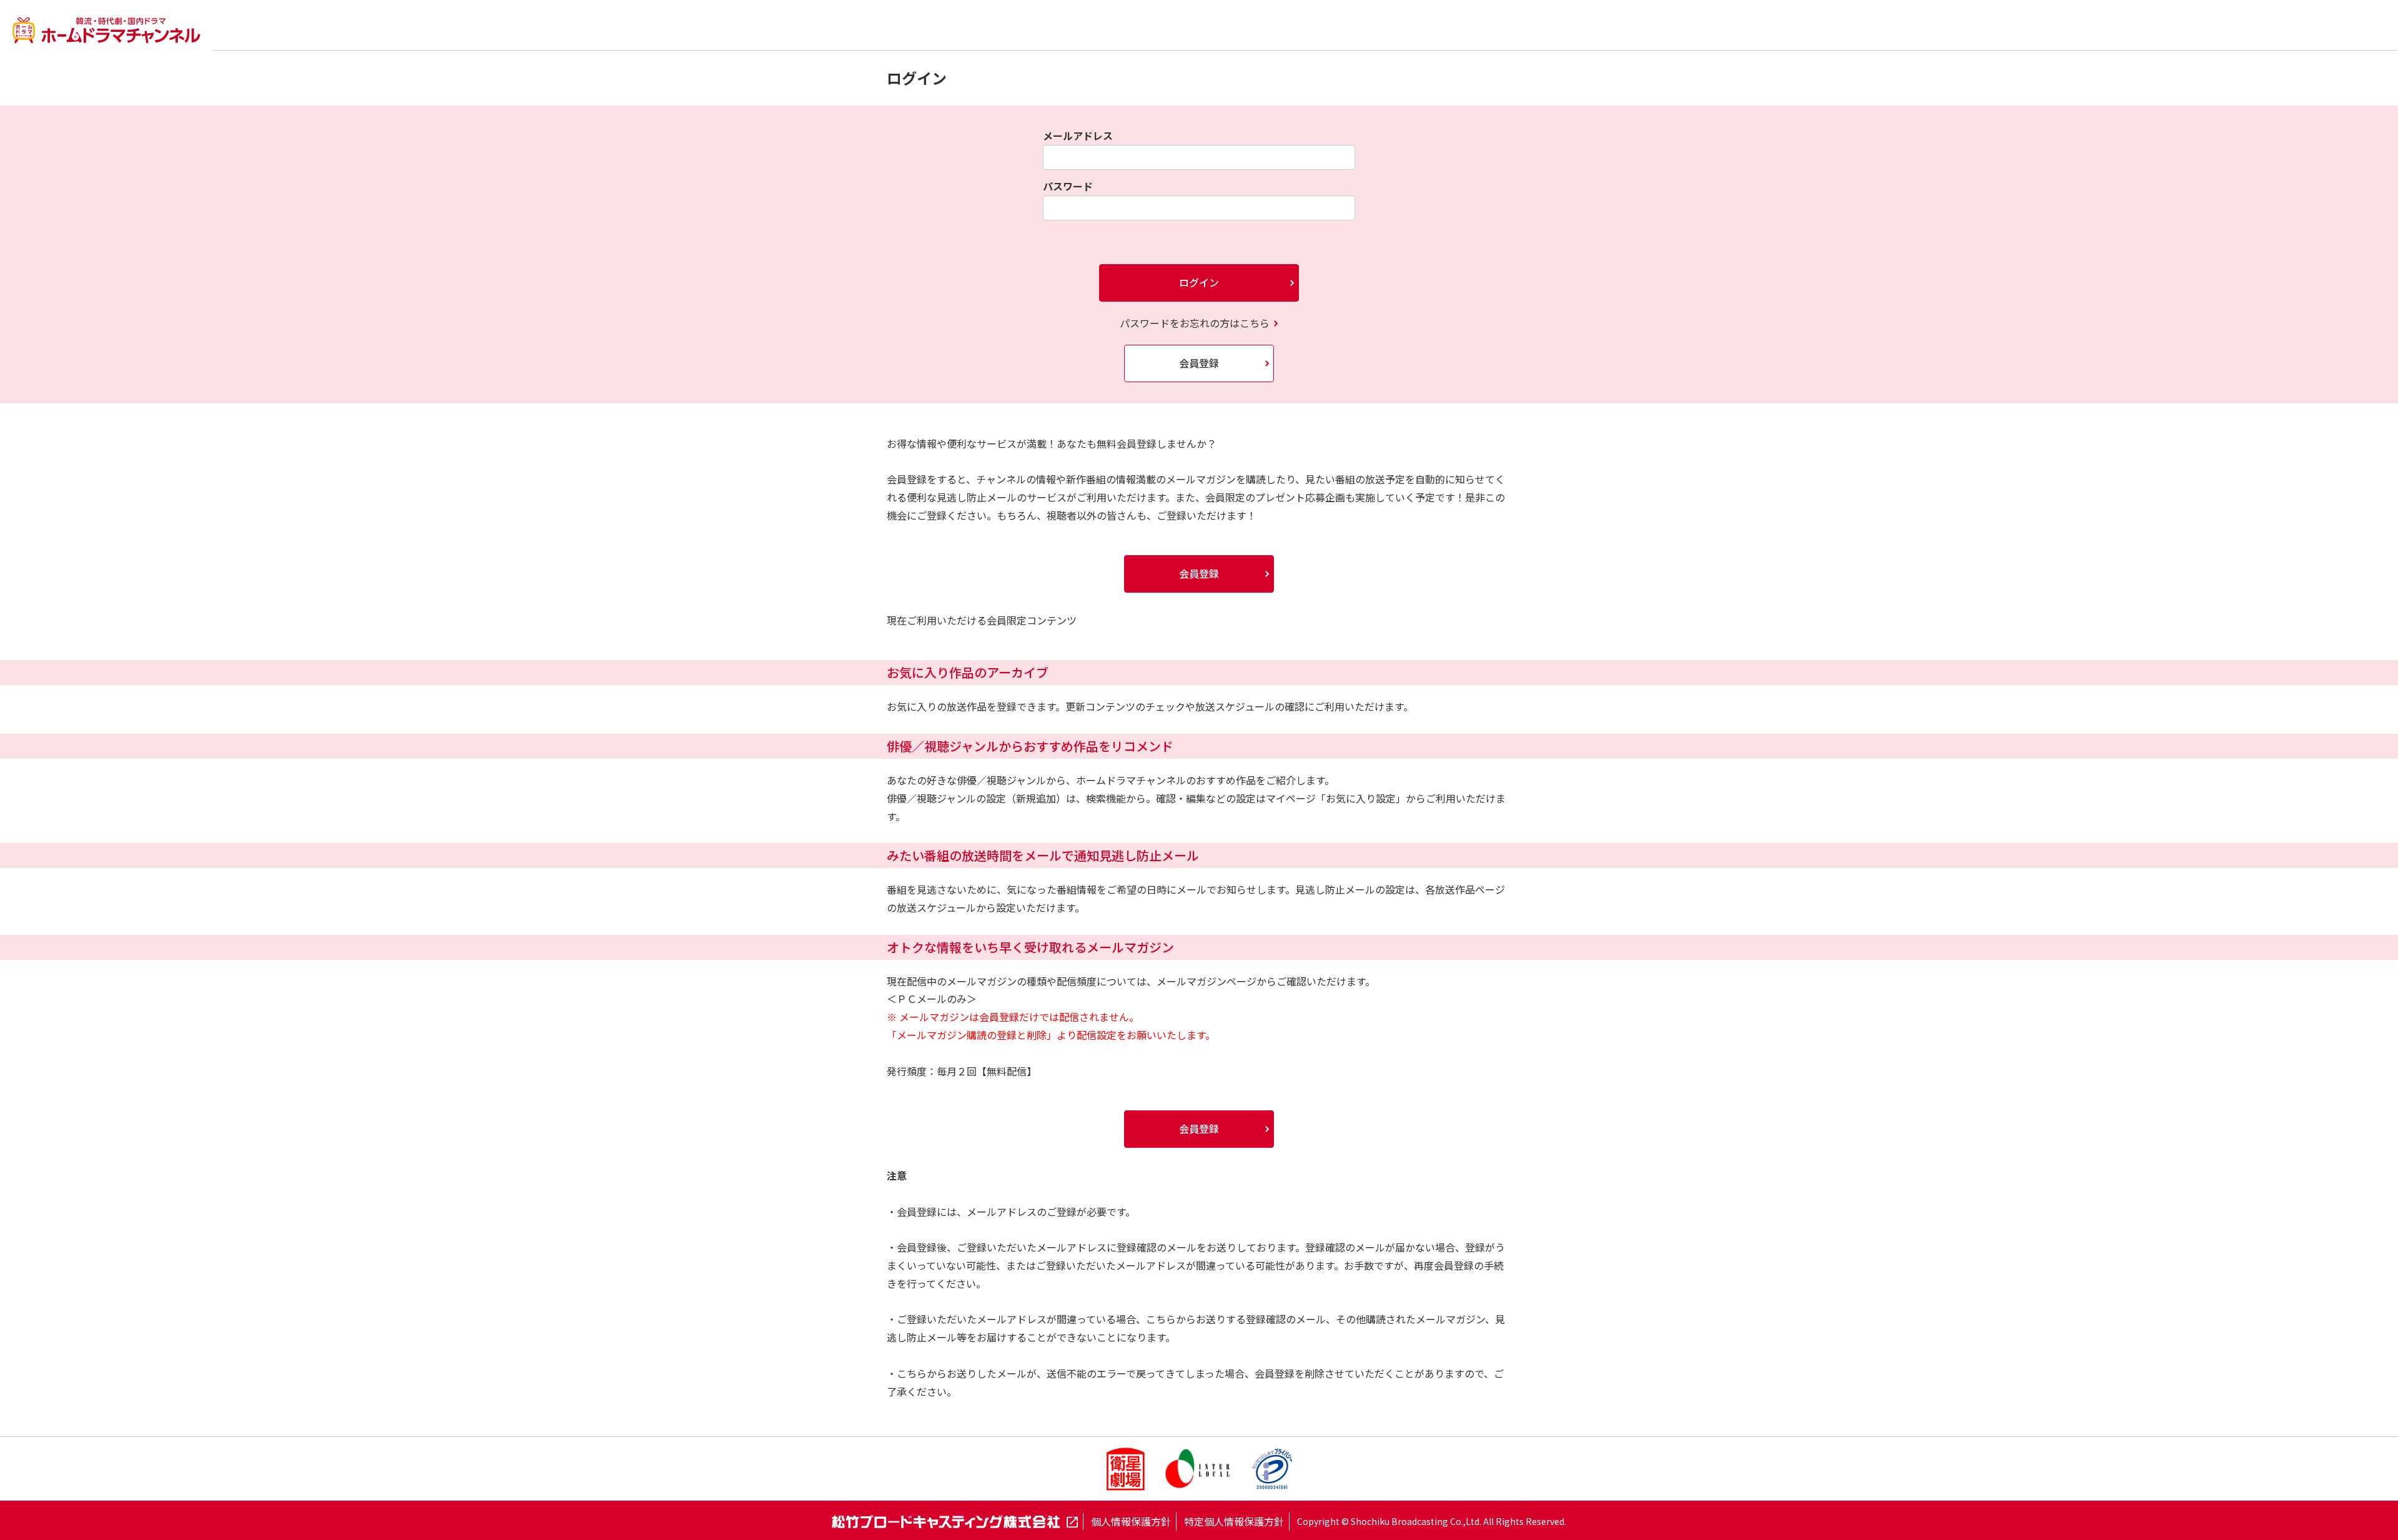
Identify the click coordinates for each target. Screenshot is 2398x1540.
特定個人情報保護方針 (1234, 1521)
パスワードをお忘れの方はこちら (1195, 323)
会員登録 (1199, 363)
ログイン (1199, 282)
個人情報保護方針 (1131, 1521)
